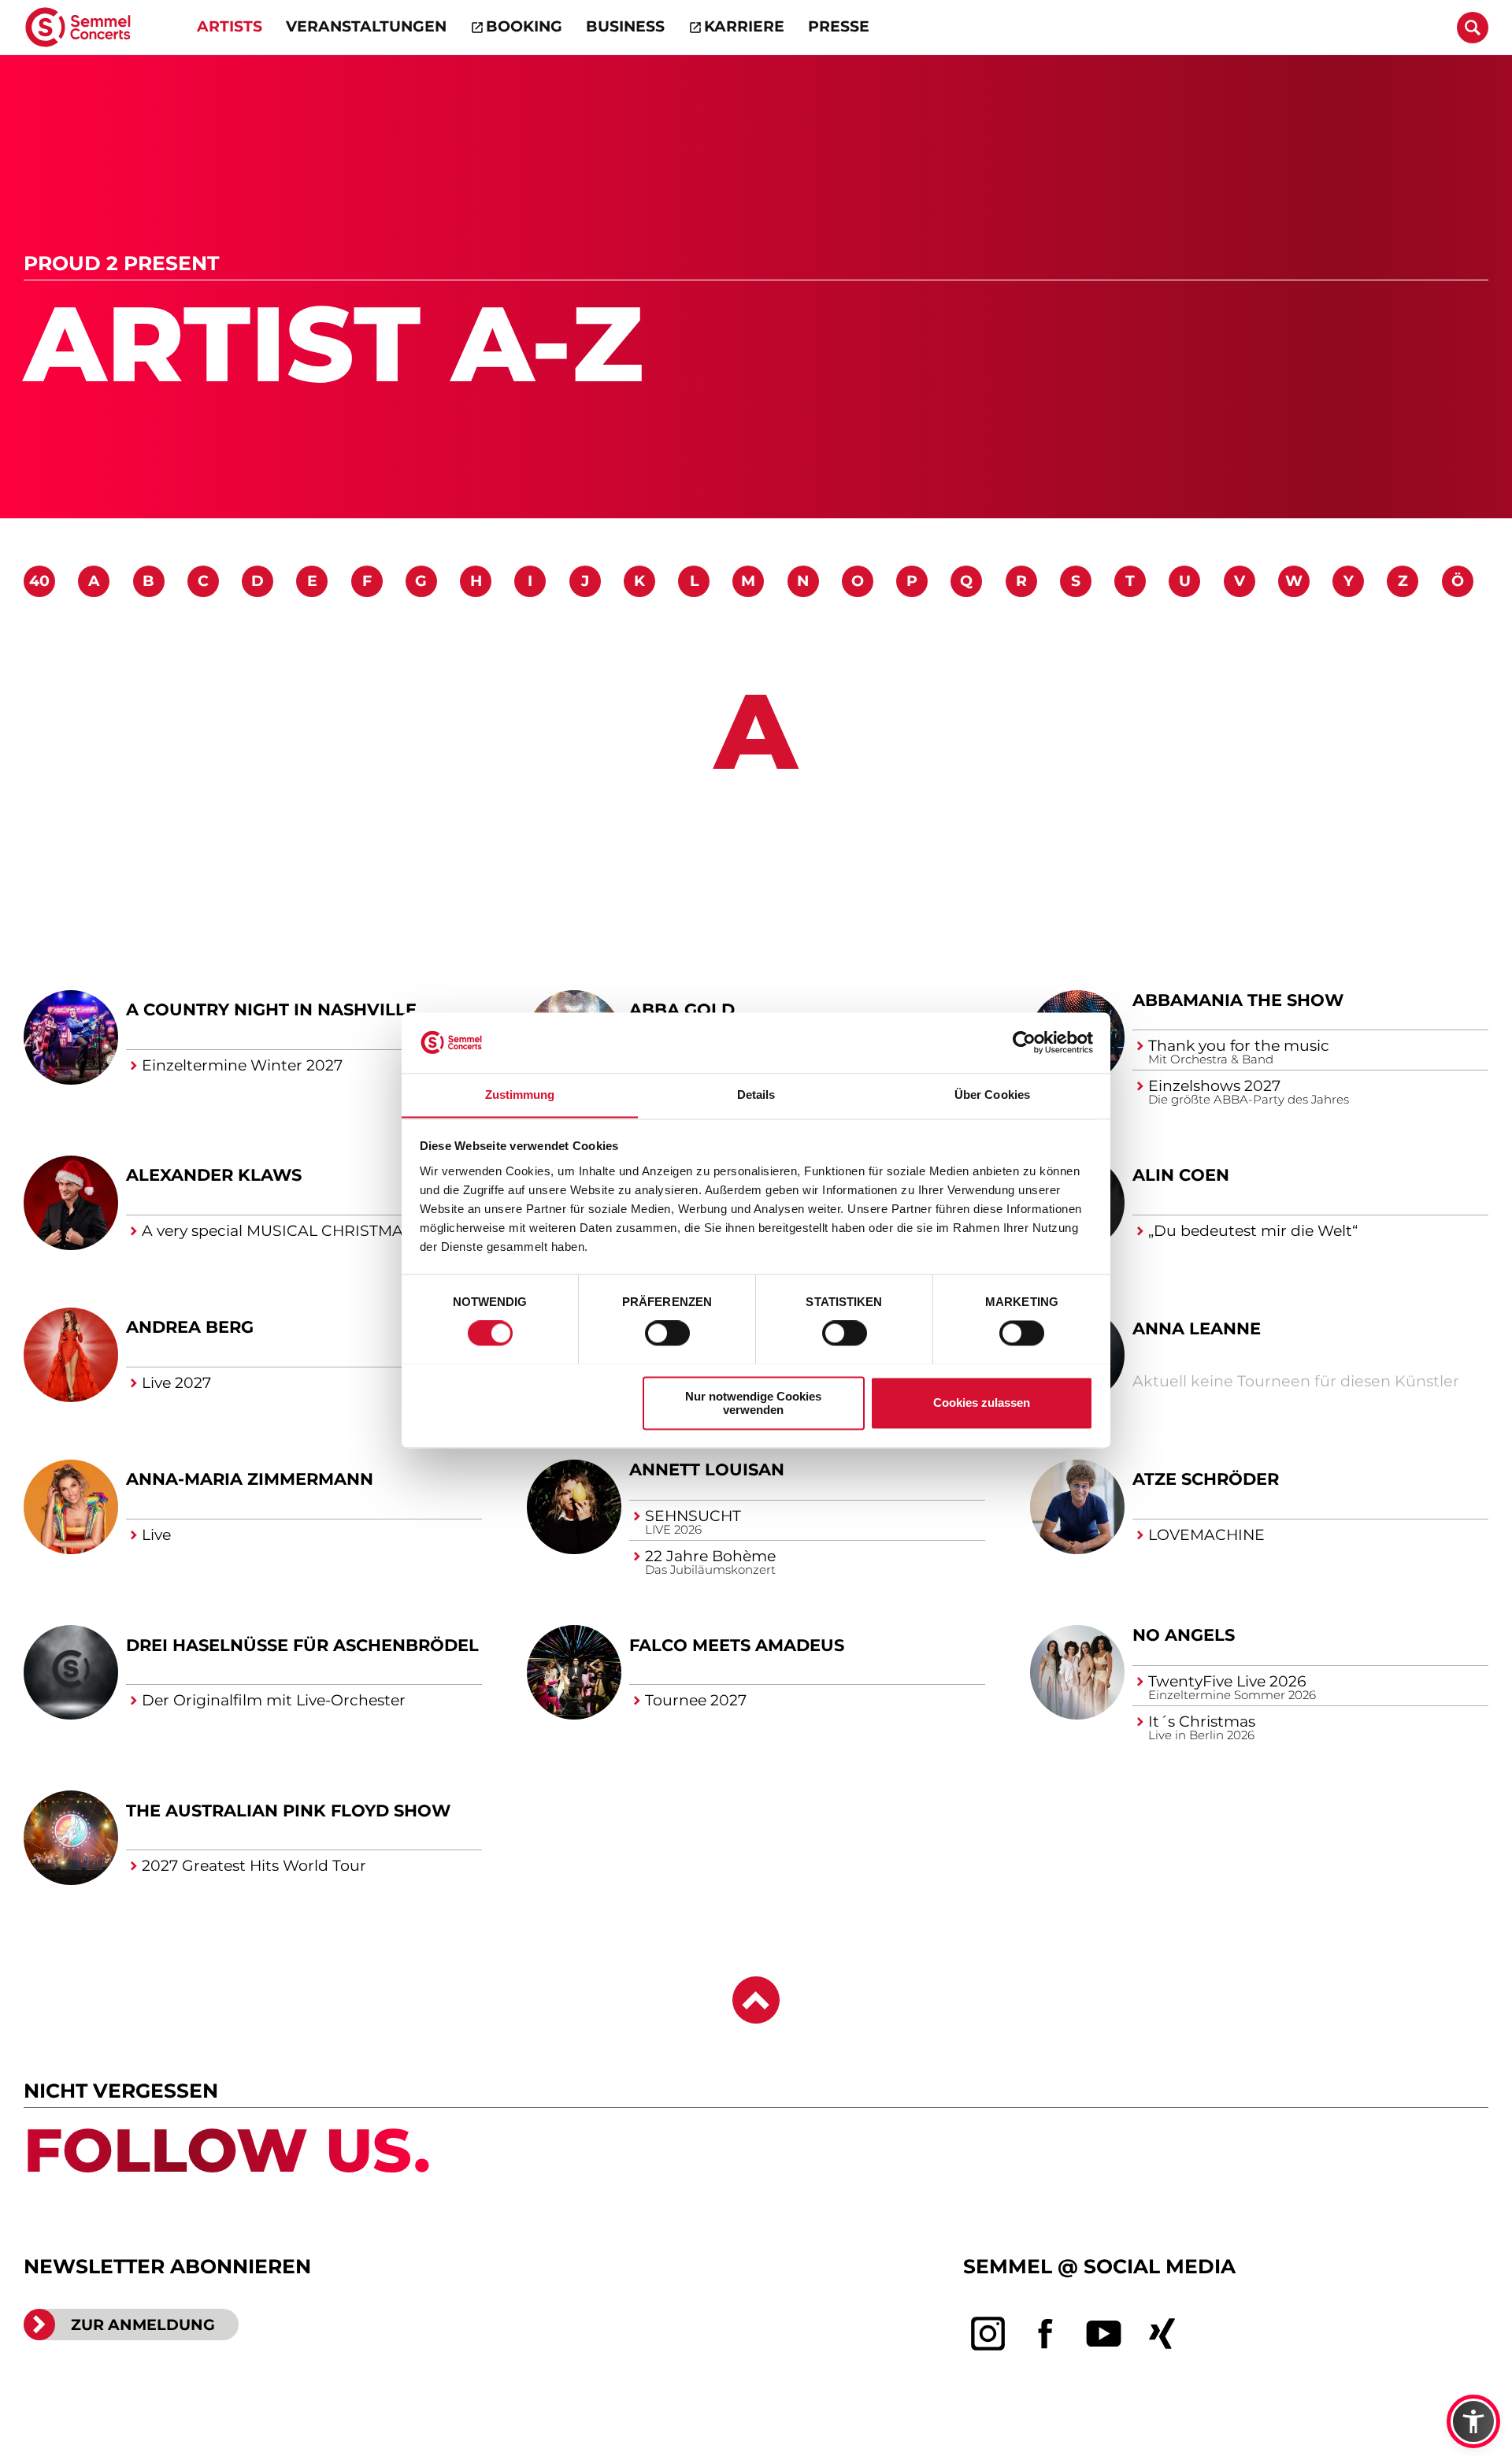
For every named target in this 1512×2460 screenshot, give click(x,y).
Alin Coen (1181, 1176)
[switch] (667, 1333)
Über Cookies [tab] (992, 1095)
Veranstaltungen (366, 26)
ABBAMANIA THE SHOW (1238, 1000)
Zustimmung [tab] (520, 1095)
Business (625, 26)
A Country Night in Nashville (271, 1010)
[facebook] (1046, 2335)
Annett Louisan (707, 1470)
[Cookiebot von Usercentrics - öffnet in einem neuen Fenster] (1024, 1042)
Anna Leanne (1197, 1328)
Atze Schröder (1206, 1480)
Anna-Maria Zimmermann (250, 1480)
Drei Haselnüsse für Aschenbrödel (302, 1645)
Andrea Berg (190, 1328)
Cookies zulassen (982, 1403)
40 (39, 582)
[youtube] (1104, 2335)
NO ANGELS (1184, 1636)
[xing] (1162, 2335)
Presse (839, 26)
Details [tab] (756, 1095)
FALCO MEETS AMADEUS (737, 1645)
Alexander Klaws (214, 1176)
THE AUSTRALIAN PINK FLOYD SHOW (288, 1811)
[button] (1473, 2421)
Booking (524, 26)
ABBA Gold (682, 1010)
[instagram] (988, 2335)
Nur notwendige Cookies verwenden (753, 1403)
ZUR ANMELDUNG (143, 2325)
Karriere (744, 26)
